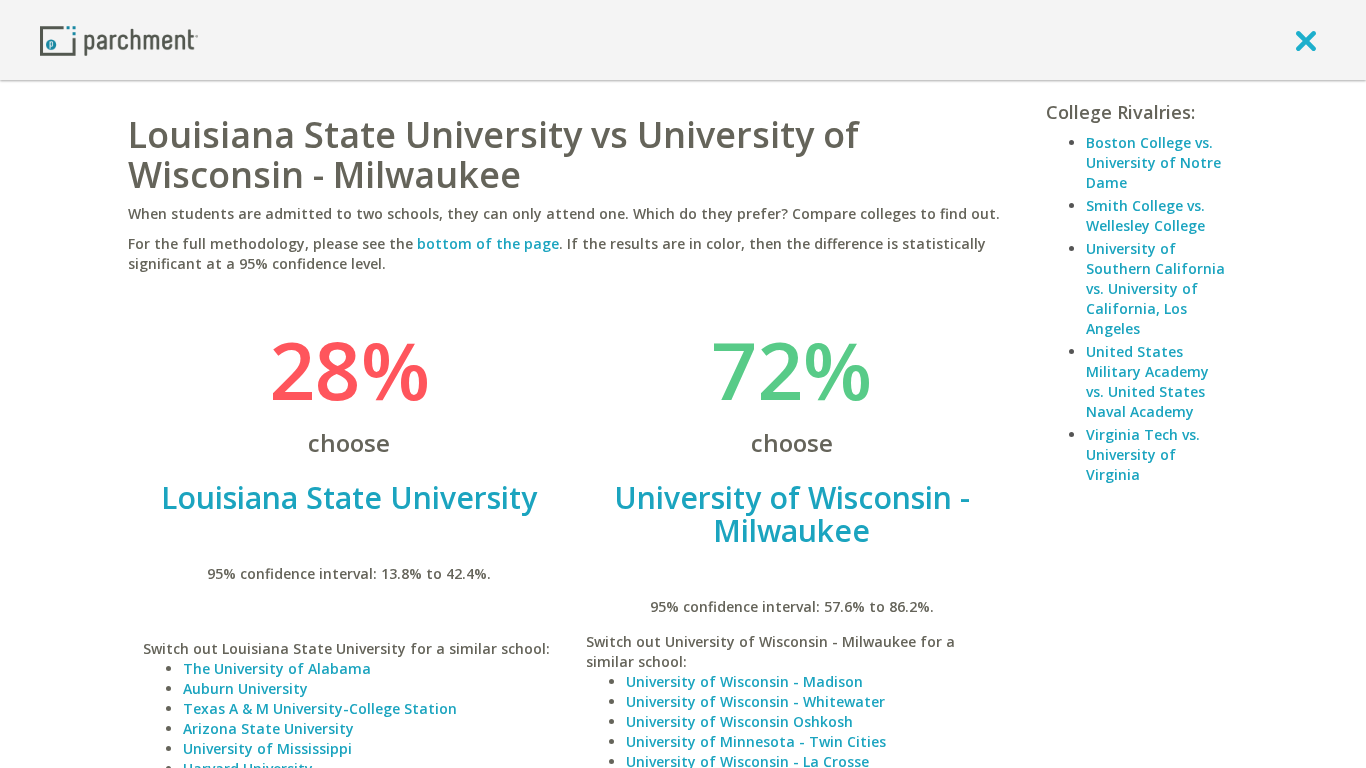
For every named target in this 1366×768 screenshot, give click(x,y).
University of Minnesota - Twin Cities (756, 741)
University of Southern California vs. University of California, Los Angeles (1155, 288)
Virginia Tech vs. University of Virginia (1143, 454)
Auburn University (245, 688)
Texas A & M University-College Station (320, 708)
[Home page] (119, 39)
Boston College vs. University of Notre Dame (1153, 162)
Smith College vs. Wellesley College (1145, 215)
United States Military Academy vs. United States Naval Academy (1147, 381)
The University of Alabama (277, 668)
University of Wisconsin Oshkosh (739, 721)
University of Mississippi (267, 748)
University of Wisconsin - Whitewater (755, 701)
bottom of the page (488, 243)
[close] (1306, 40)
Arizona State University (268, 728)
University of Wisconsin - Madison (744, 681)
